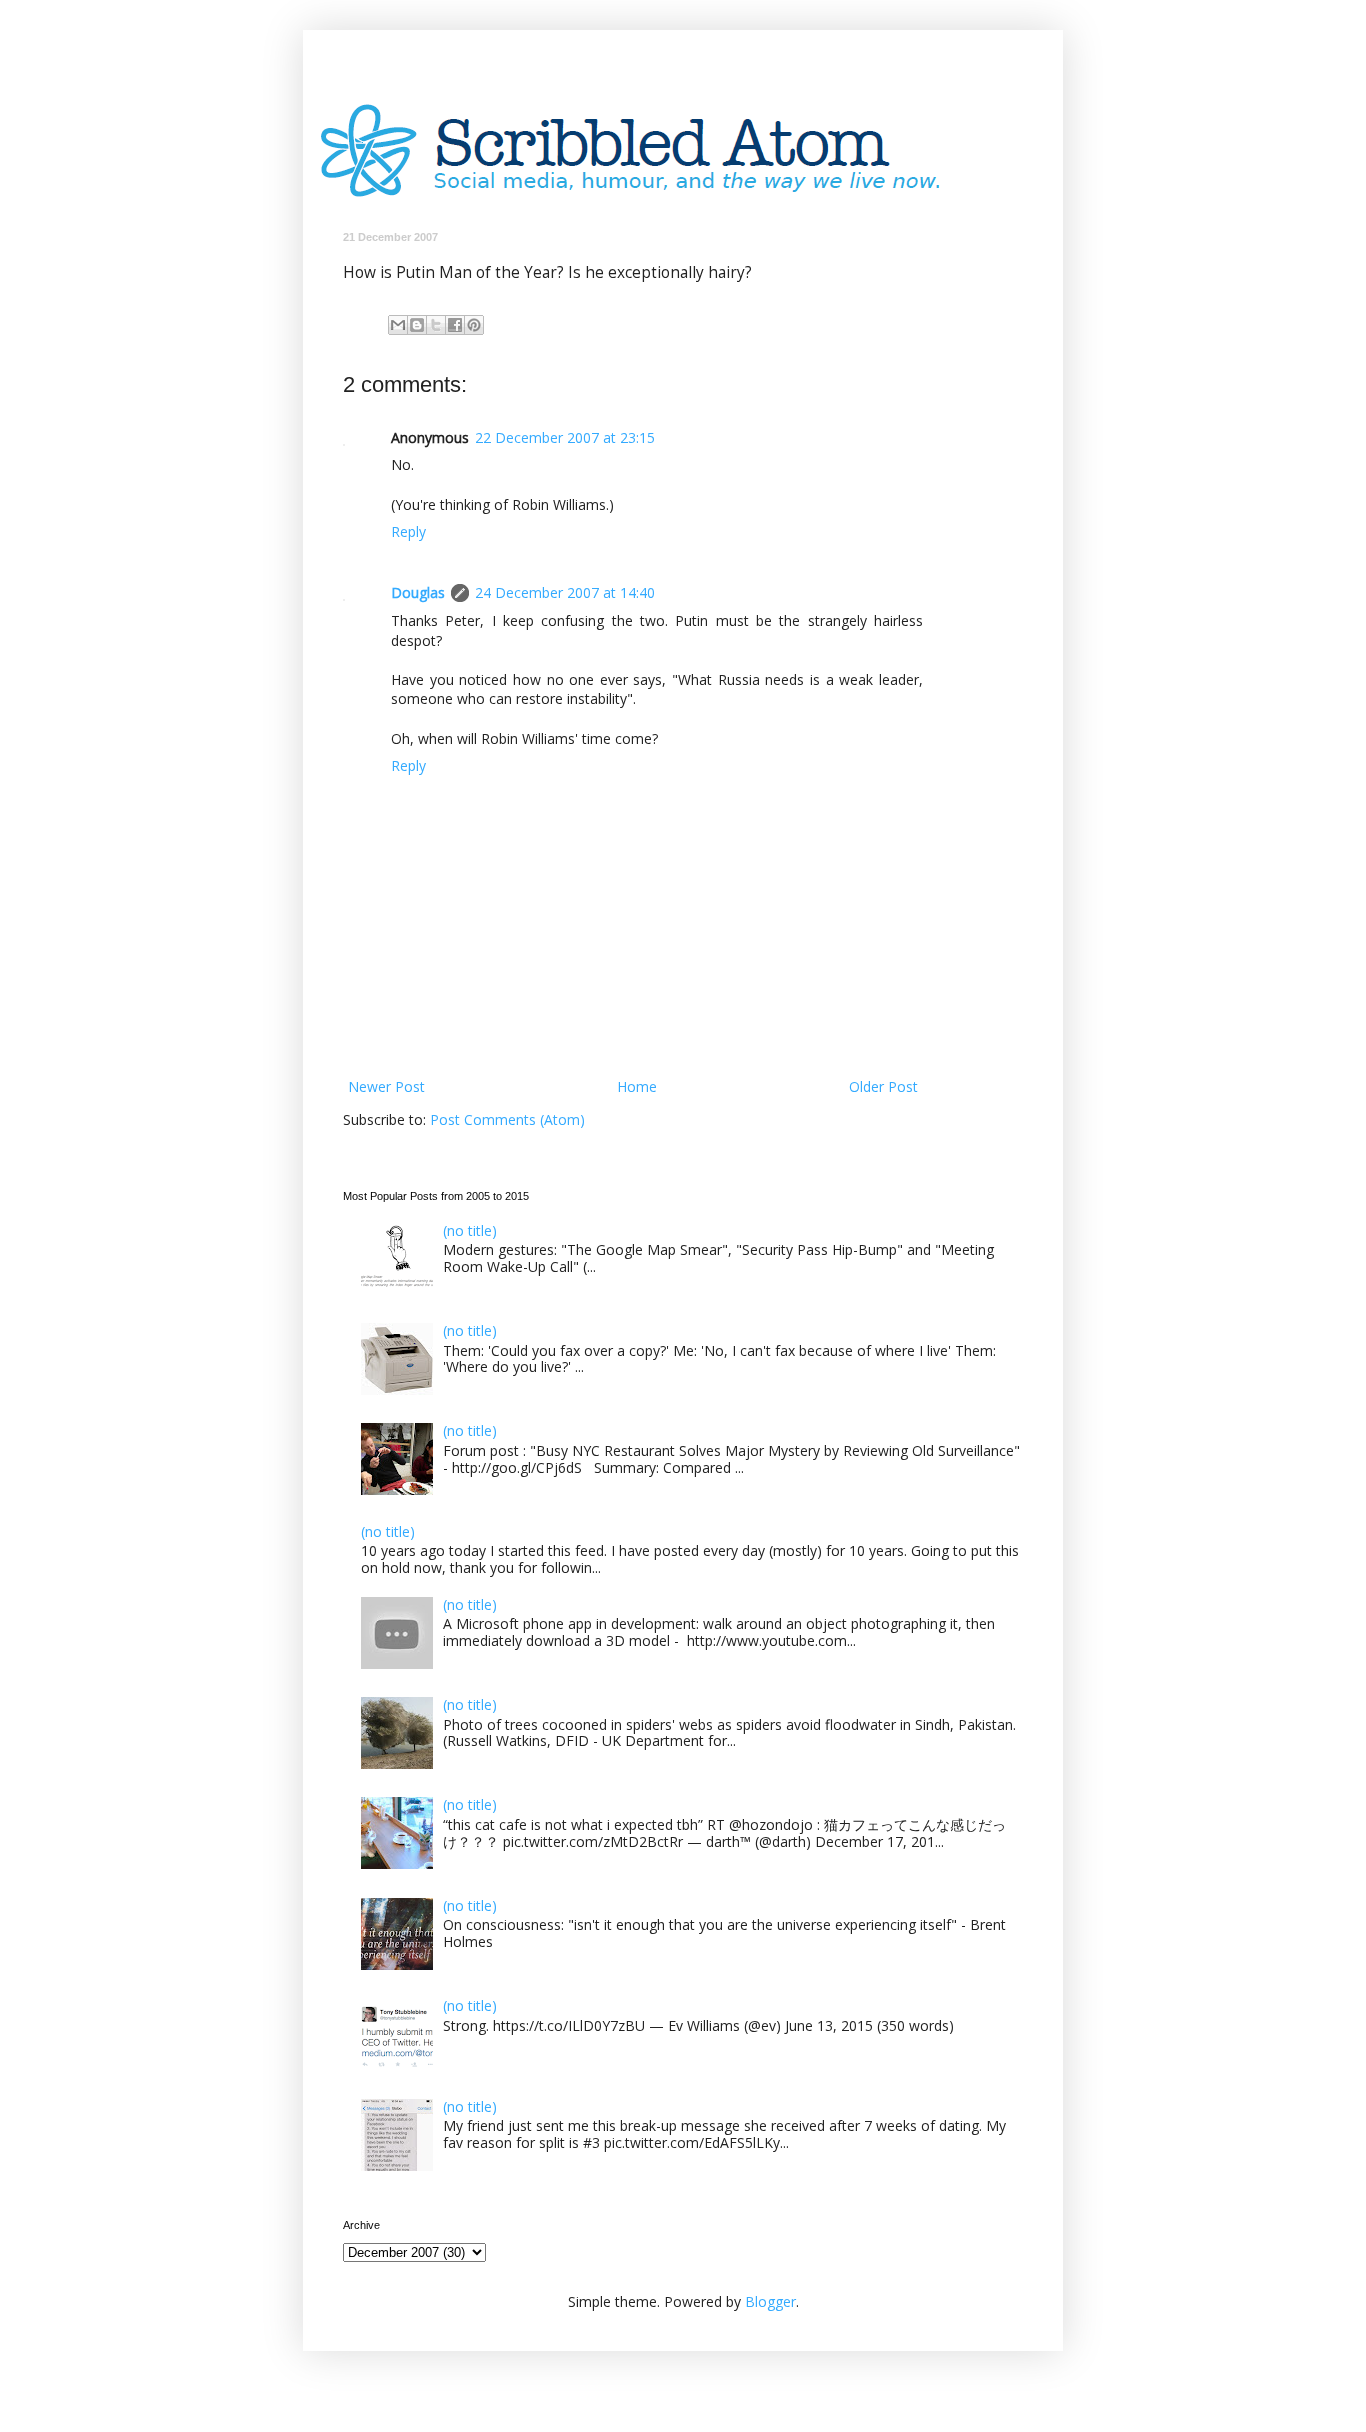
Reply (408, 531)
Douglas (418, 592)
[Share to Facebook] (455, 325)
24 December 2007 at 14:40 (565, 592)
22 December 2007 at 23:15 (565, 437)
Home (637, 1086)
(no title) (470, 1230)
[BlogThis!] (417, 325)
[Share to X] (436, 325)
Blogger (770, 2301)
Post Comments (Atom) (507, 1119)
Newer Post (386, 1086)
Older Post (883, 1086)
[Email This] (398, 325)
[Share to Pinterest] (474, 325)
